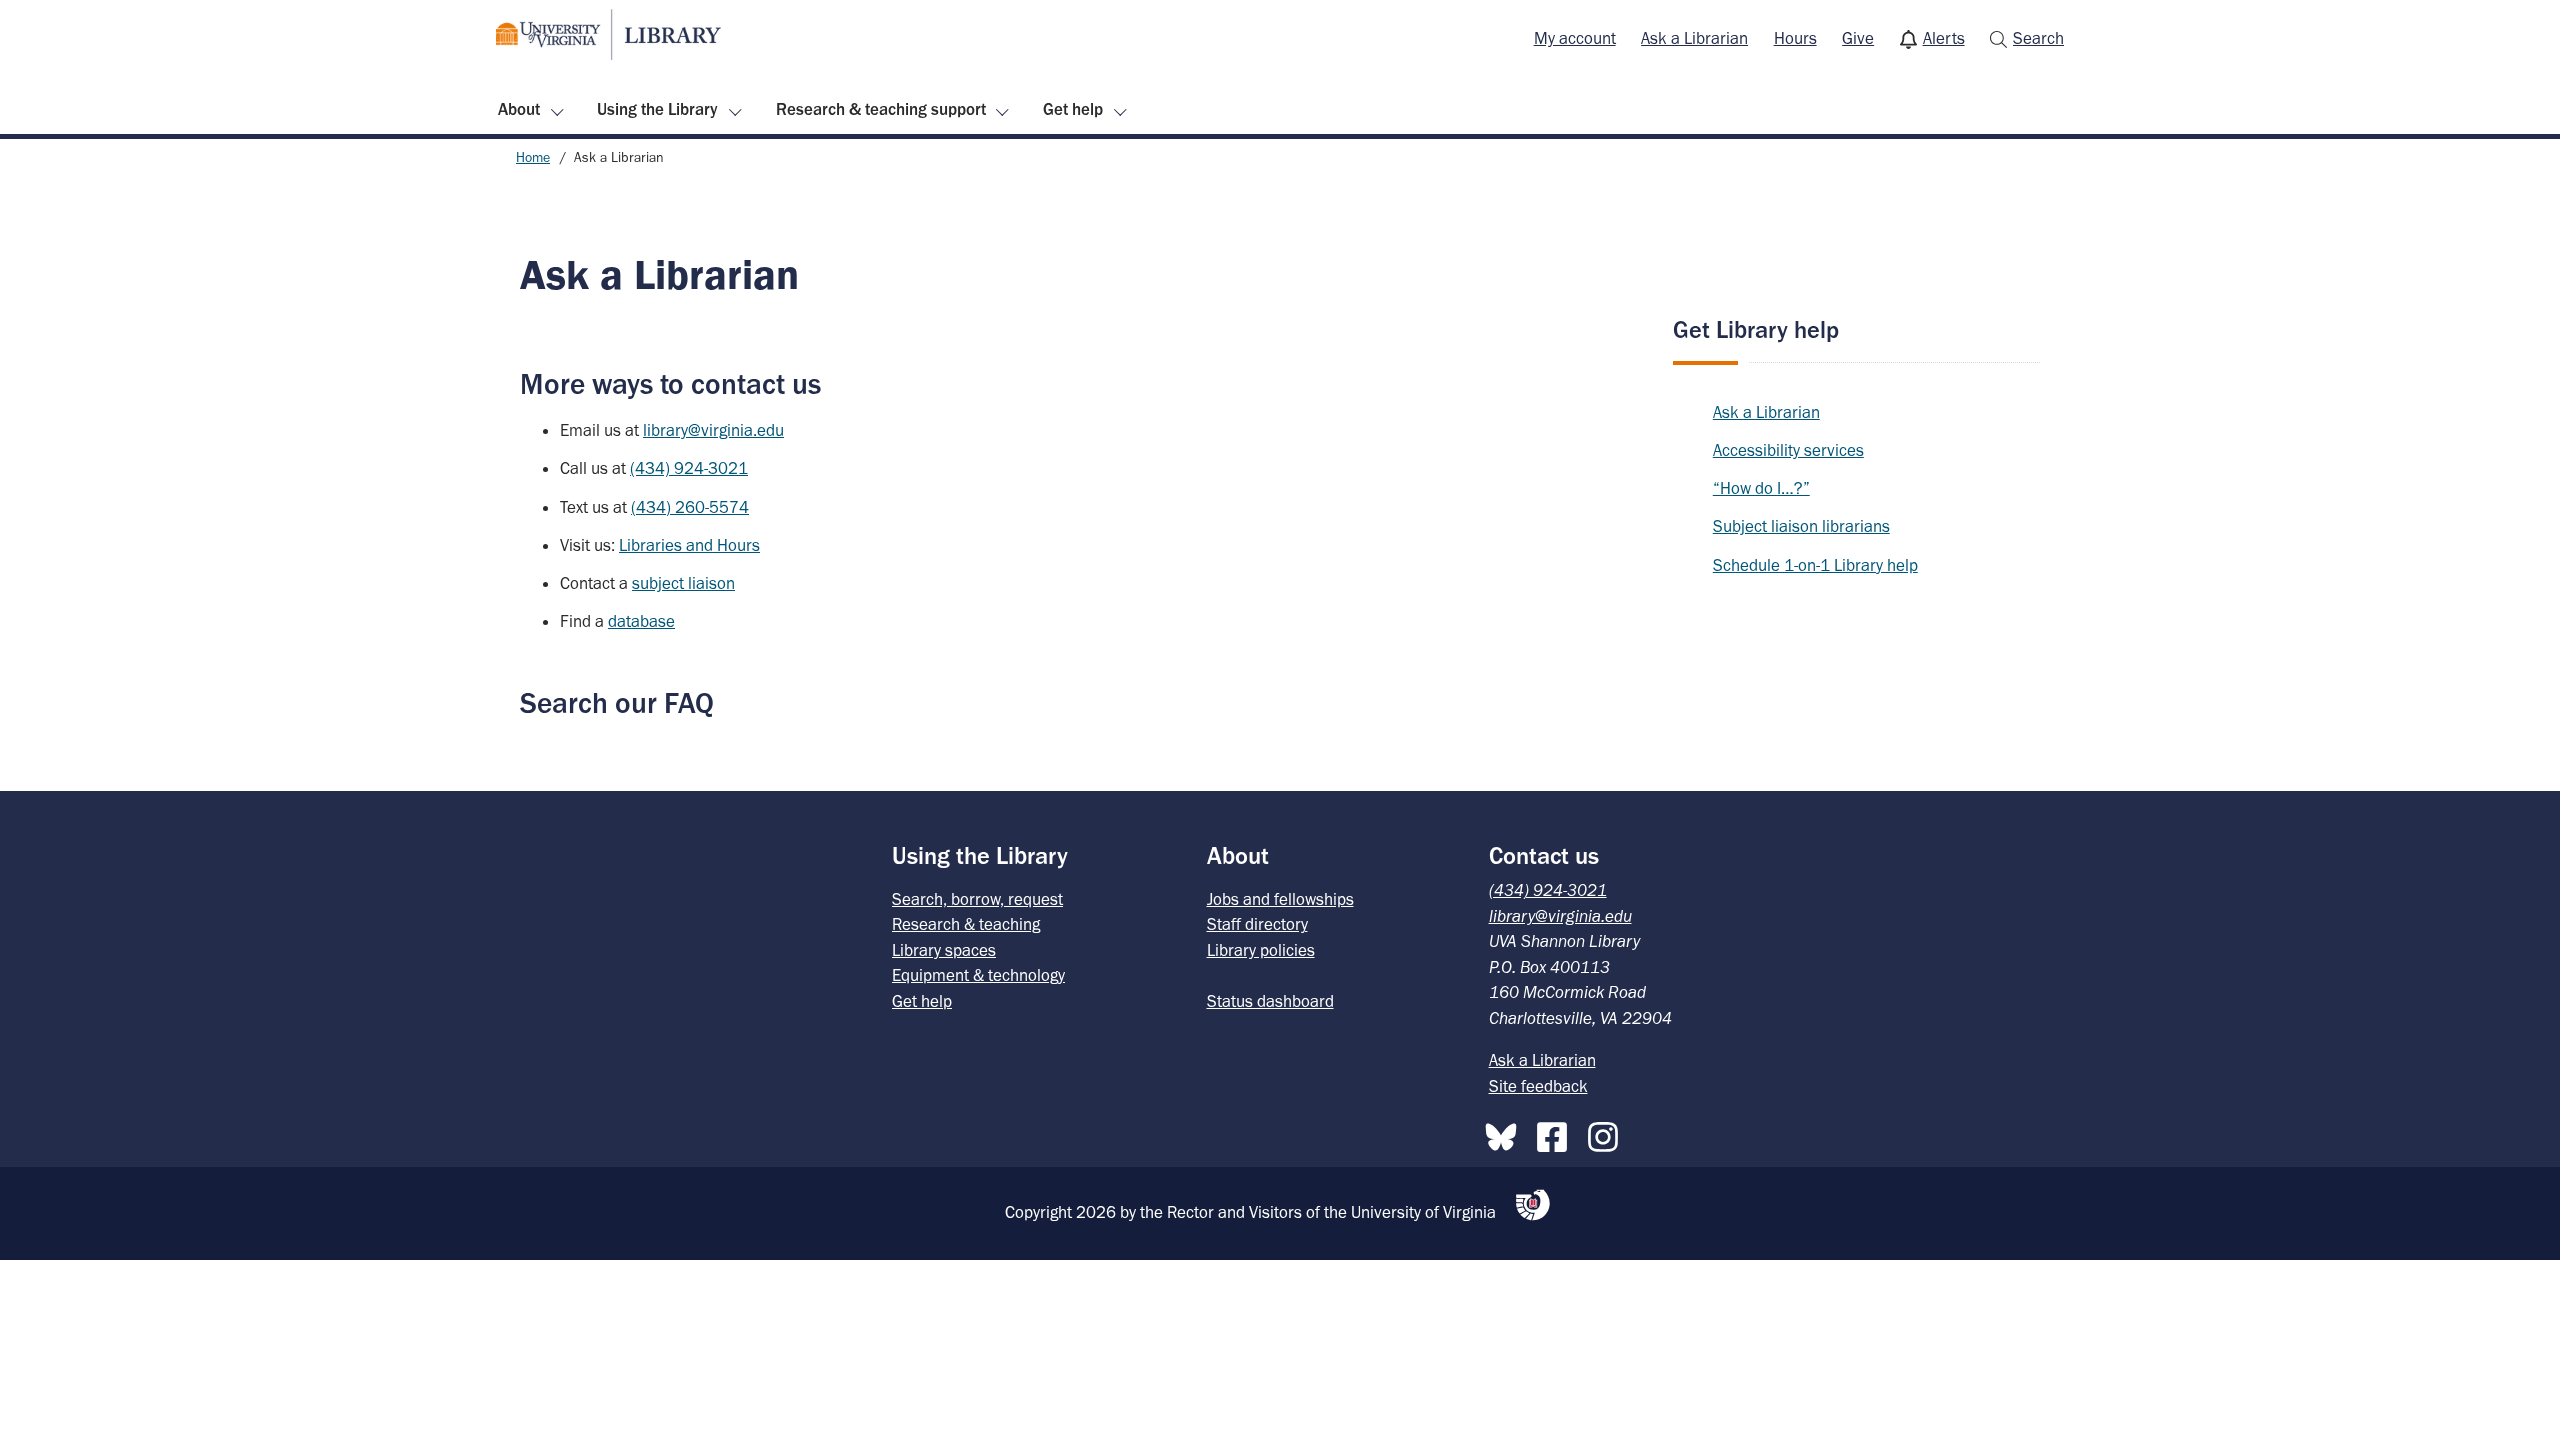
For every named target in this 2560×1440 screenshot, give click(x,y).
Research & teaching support (881, 109)
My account (1575, 38)
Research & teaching (966, 924)
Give (1858, 38)
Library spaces (944, 950)
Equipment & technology (978, 975)
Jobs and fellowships (1280, 899)
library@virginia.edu (713, 430)
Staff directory (1257, 924)
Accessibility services (1788, 450)
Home (533, 157)
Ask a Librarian (1694, 38)
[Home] (608, 34)
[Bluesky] (1506, 1133)
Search (2038, 38)
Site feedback (1538, 1086)
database (641, 621)
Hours (1795, 38)
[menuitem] (1575, 39)
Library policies (1261, 950)
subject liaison (683, 583)
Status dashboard (1270, 1001)
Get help (1073, 109)
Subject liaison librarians (1801, 526)
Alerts (1944, 38)
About (519, 109)
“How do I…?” (1761, 488)
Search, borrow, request (977, 899)
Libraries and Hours (689, 545)
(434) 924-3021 (689, 468)
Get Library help (1756, 329)
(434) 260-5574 (690, 507)
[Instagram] (1608, 1133)
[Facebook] (1557, 1133)
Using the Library (657, 109)
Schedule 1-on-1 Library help (1815, 565)
